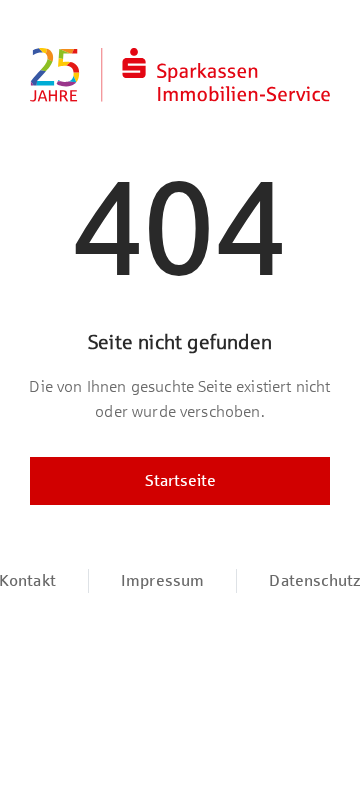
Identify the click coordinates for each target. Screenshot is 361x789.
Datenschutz (315, 580)
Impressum (162, 580)
